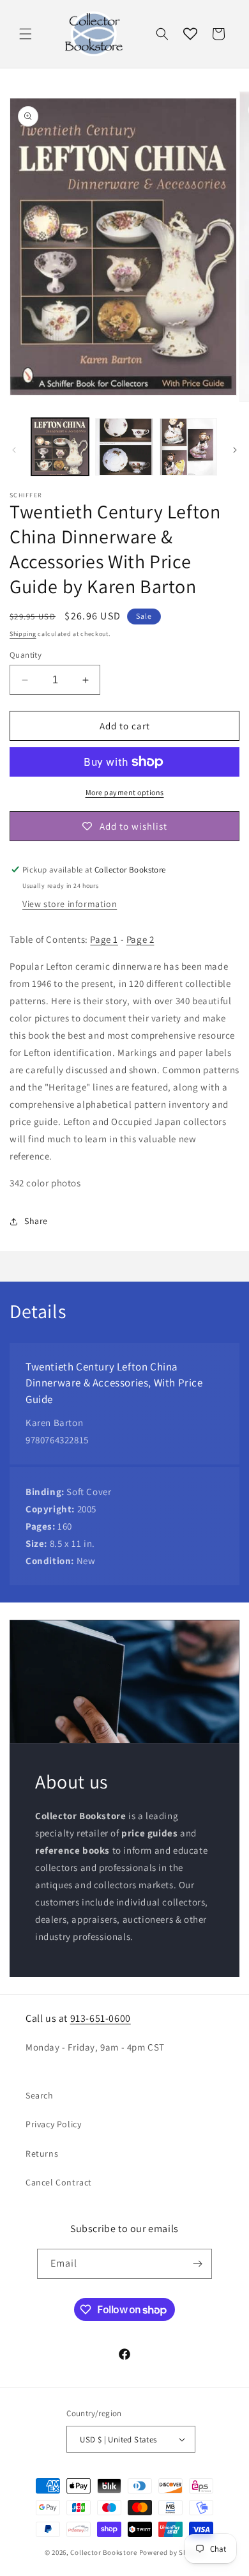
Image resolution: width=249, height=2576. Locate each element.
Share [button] (36, 1221)
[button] (26, 34)
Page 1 (104, 939)
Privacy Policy (53, 2124)
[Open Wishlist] (190, 34)
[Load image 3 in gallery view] (188, 447)
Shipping (23, 634)
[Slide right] (235, 450)
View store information (70, 904)
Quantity (26, 655)
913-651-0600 (101, 2018)
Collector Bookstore (103, 2552)
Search (40, 2095)
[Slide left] (14, 450)
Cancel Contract (59, 2182)
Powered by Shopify (172, 2552)
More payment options (125, 792)
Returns (42, 2153)
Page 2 (140, 939)
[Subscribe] (197, 2264)
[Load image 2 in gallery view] (124, 447)
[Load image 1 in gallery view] (60, 447)
